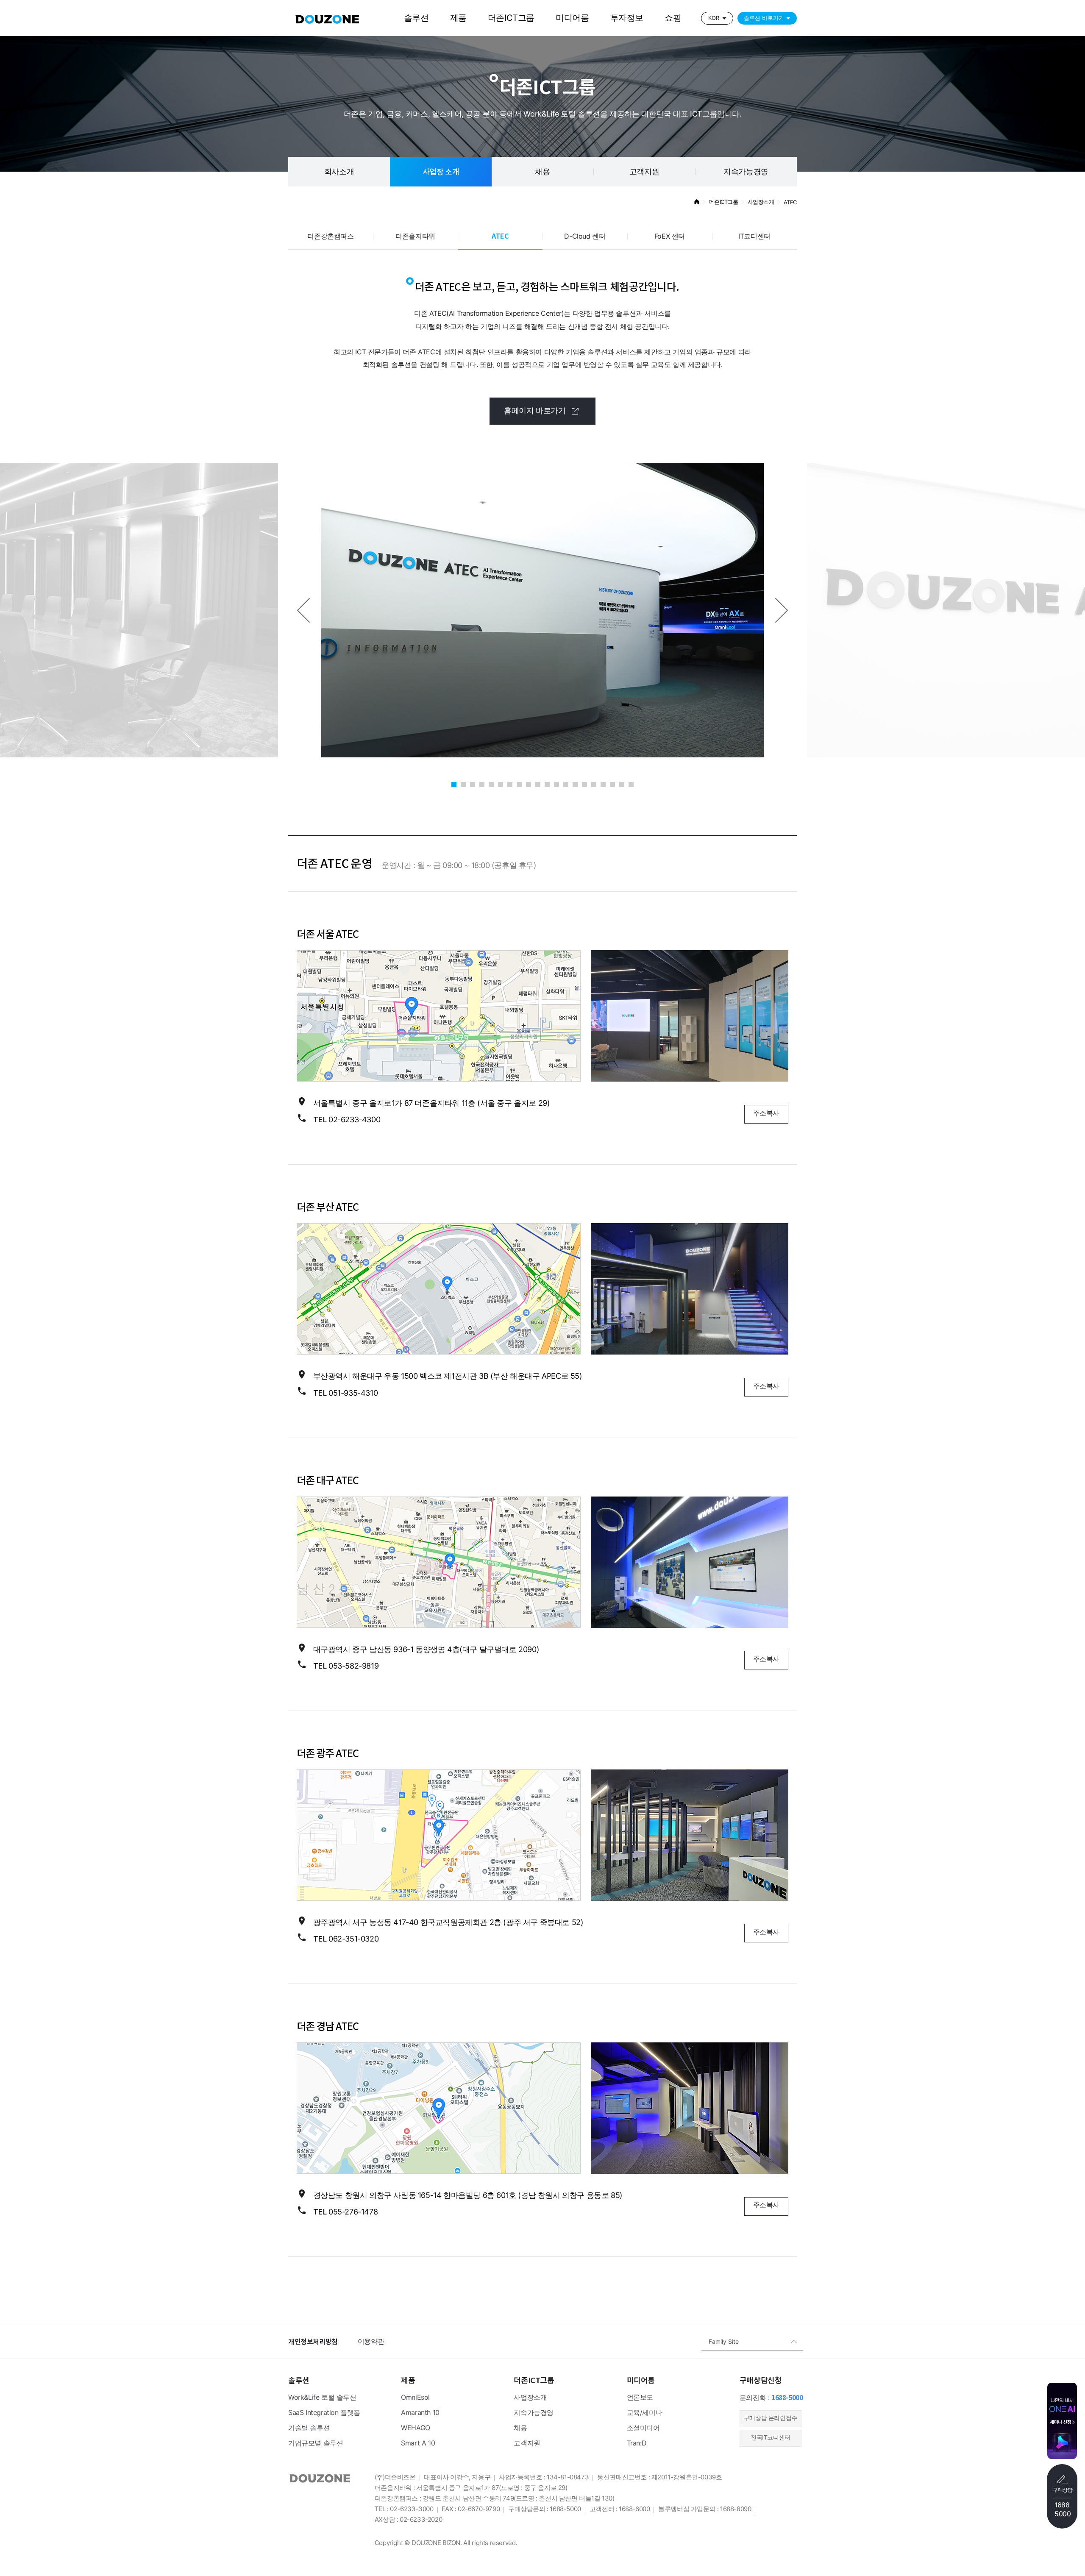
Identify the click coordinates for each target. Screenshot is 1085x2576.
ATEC (500, 236)
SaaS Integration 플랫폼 (324, 2413)
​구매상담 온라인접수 (771, 2419)
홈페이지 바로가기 (536, 411)
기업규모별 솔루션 (316, 2444)
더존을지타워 (415, 237)
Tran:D (637, 2444)
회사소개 (339, 172)
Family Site (724, 2342)
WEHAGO (416, 2428)
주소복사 (766, 1114)
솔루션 (416, 18)
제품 (458, 18)
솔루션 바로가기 (764, 18)
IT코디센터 (754, 237)
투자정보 (627, 18)
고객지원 (644, 172)
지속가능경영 (746, 172)
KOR (714, 18)
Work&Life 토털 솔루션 (322, 2398)
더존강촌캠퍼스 (330, 237)
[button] (303, 610)
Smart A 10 (418, 2444)
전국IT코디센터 (771, 2438)
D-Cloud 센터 (585, 237)
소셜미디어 (643, 2428)
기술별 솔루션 (309, 2428)
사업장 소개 (441, 172)
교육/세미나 (645, 2413)
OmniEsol (415, 2398)
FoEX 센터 (670, 237)
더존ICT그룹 (511, 18)
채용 (520, 2428)
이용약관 (371, 2342)
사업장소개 (530, 2398)
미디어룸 (572, 18)
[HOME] (697, 203)
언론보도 (640, 2398)
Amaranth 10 (420, 2413)
